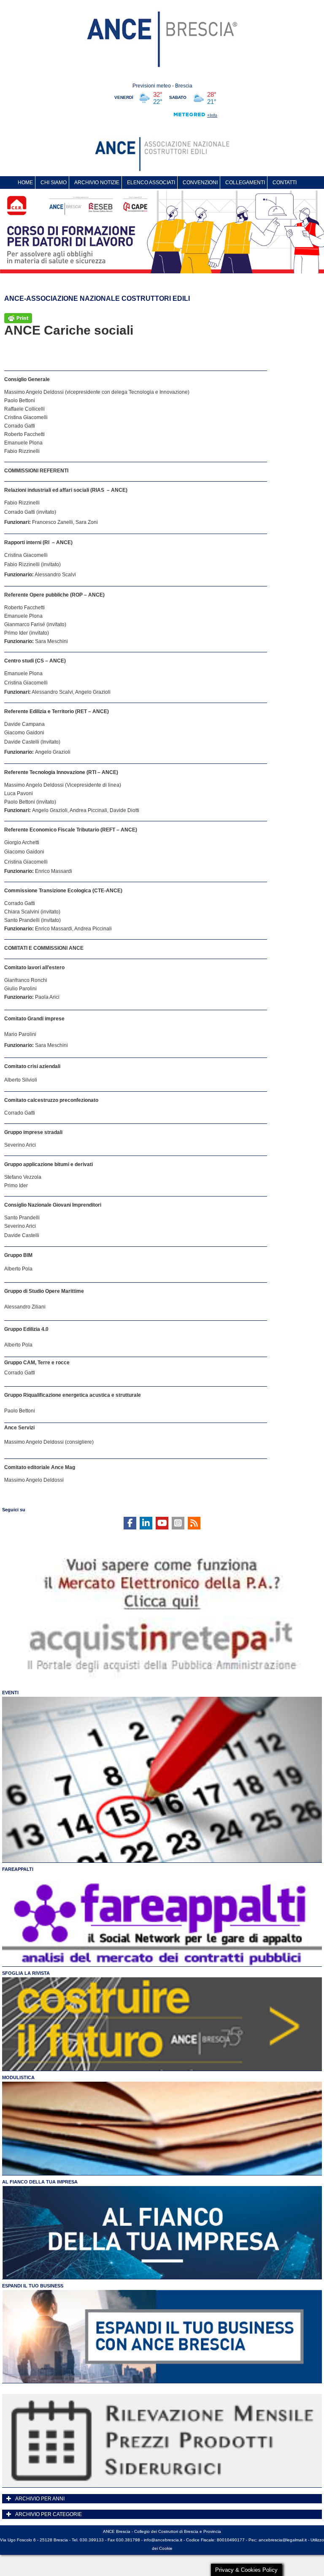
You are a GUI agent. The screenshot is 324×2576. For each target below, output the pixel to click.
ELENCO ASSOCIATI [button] (151, 183)
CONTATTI (285, 183)
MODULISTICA (18, 2077)
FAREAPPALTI (18, 1869)
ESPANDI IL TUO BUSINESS (33, 2286)
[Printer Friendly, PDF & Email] (18, 317)
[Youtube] (162, 1523)
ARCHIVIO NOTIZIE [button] (97, 183)
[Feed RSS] (194, 1523)
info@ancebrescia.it (163, 2540)
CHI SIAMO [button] (54, 183)
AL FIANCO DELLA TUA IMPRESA (40, 2182)
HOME (25, 183)
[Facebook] (130, 1523)
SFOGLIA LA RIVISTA (26, 1973)
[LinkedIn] (146, 1523)
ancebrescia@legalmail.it (283, 2540)
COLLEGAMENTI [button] (245, 183)
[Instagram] (178, 1523)
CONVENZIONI (200, 183)
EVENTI (10, 1693)
